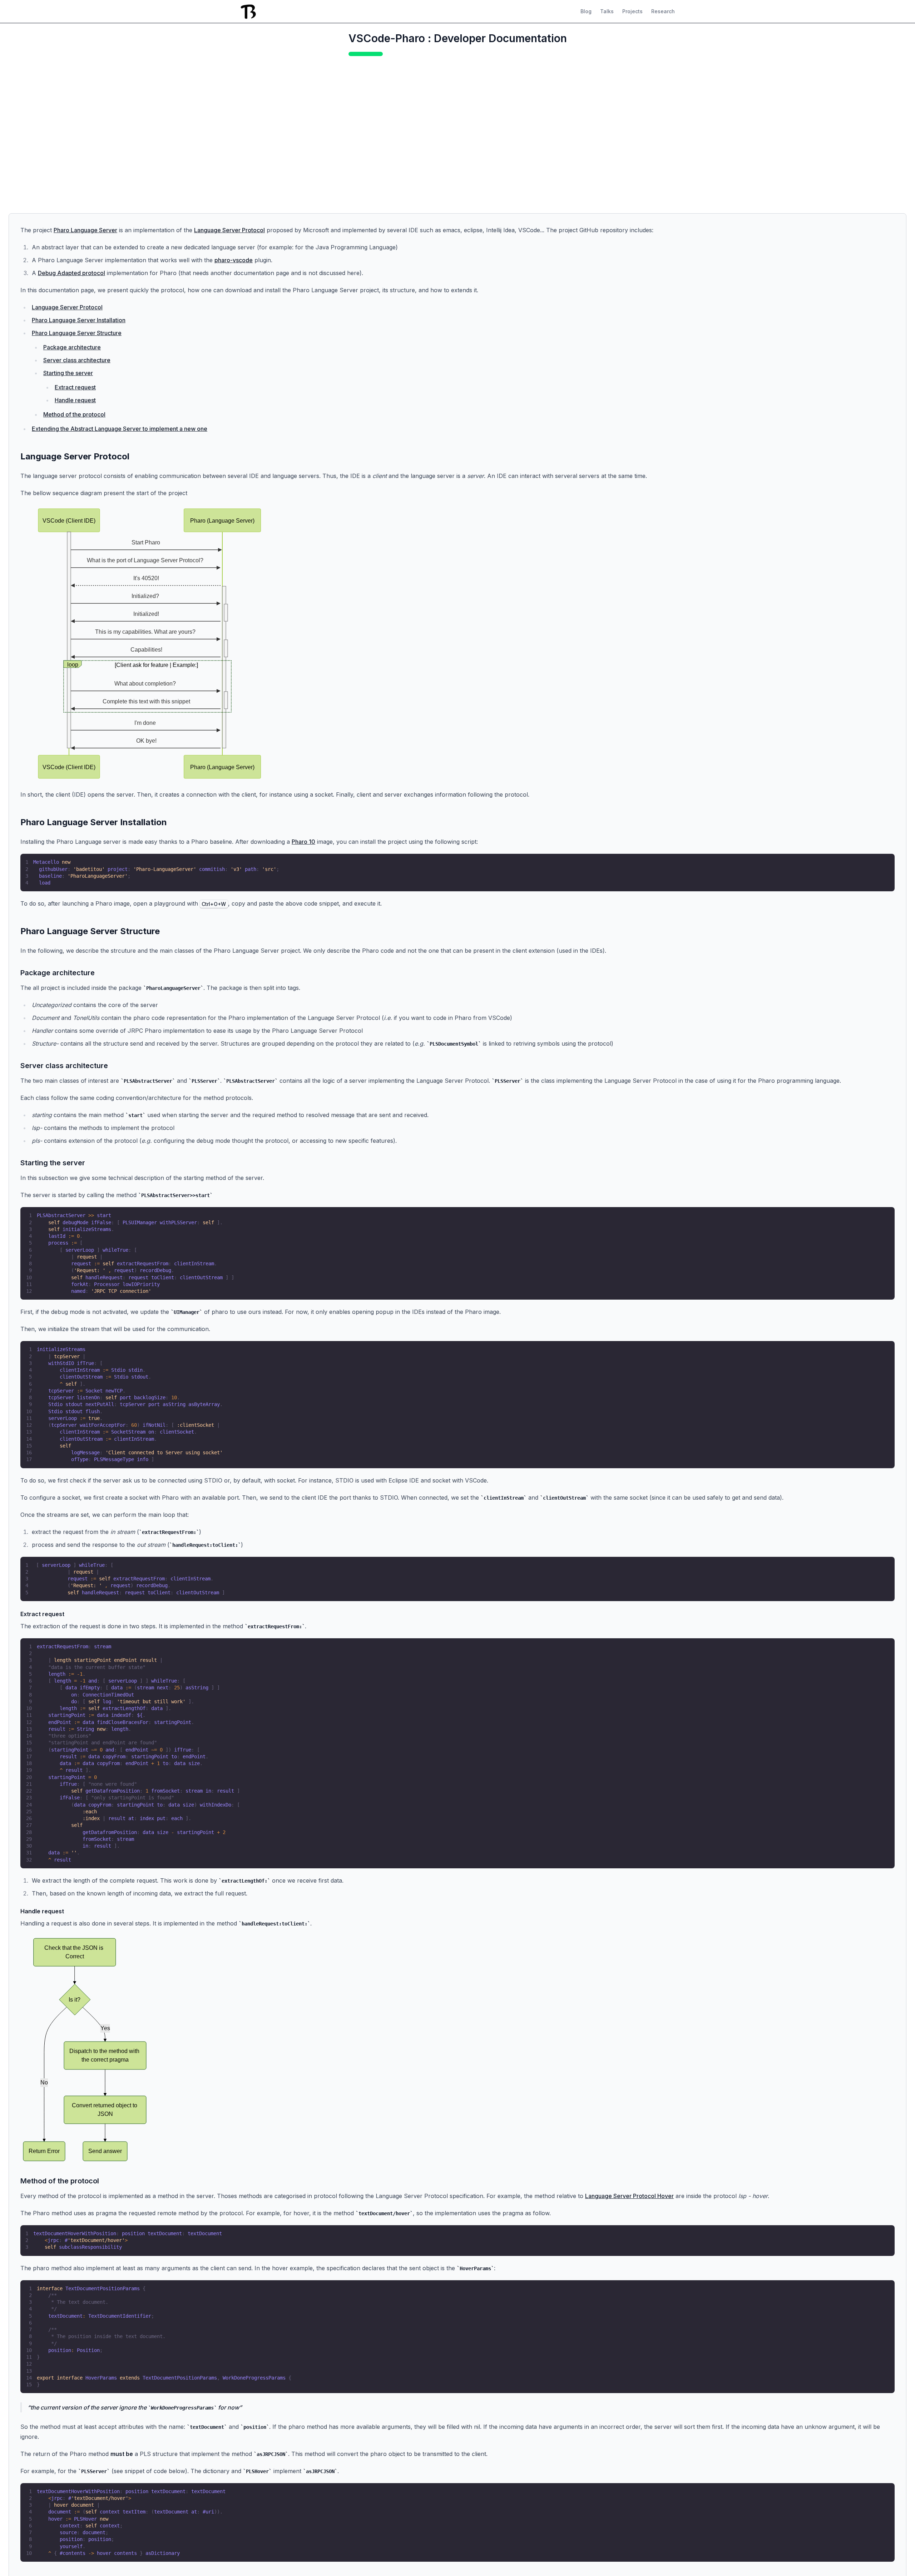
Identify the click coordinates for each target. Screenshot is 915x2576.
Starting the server (68, 373)
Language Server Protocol (229, 230)
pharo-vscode (234, 260)
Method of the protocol (74, 414)
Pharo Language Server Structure (77, 333)
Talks (607, 11)
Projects (632, 11)
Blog (586, 11)
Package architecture (72, 347)
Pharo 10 (303, 842)
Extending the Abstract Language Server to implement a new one (120, 429)
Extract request (75, 387)
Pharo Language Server (85, 230)
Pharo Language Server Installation (79, 320)
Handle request (75, 400)
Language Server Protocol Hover (629, 2196)
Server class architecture (77, 360)
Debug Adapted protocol (71, 273)
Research (663, 11)
